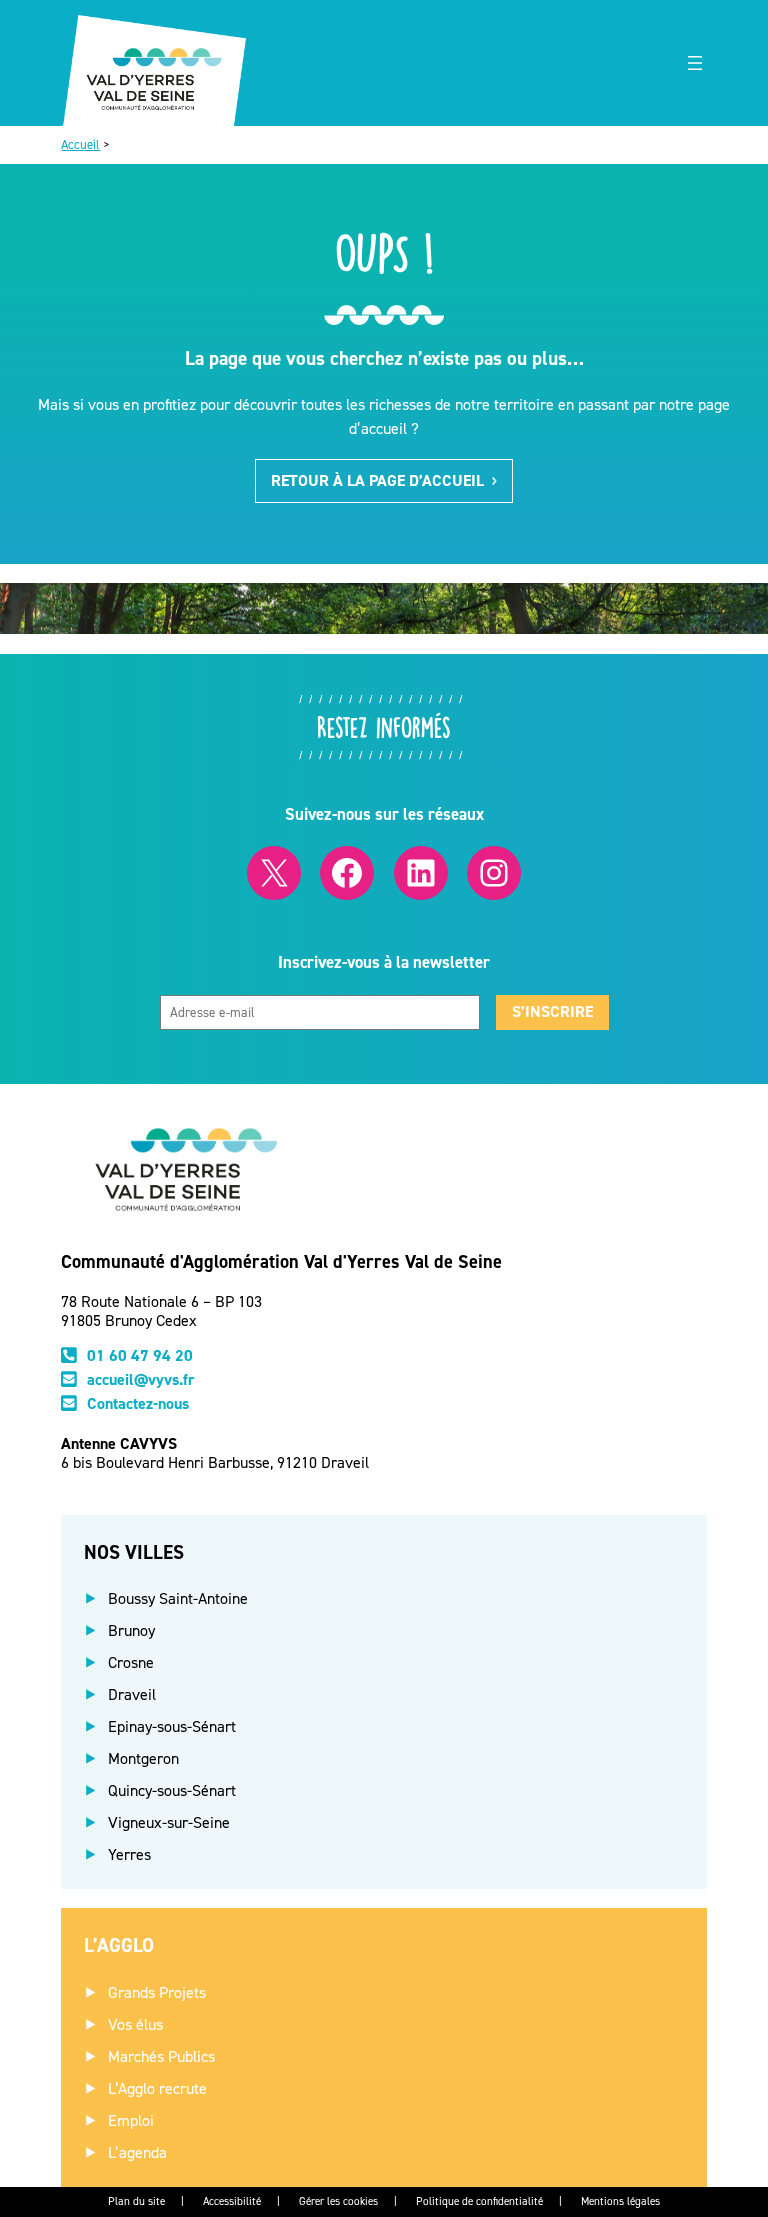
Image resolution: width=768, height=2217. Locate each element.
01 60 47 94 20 (140, 1355)
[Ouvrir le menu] (695, 63)
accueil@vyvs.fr (141, 1379)
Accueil (80, 144)
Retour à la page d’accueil (377, 480)
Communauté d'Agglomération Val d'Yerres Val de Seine (281, 1261)
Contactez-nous (138, 1403)
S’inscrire (552, 1011)
